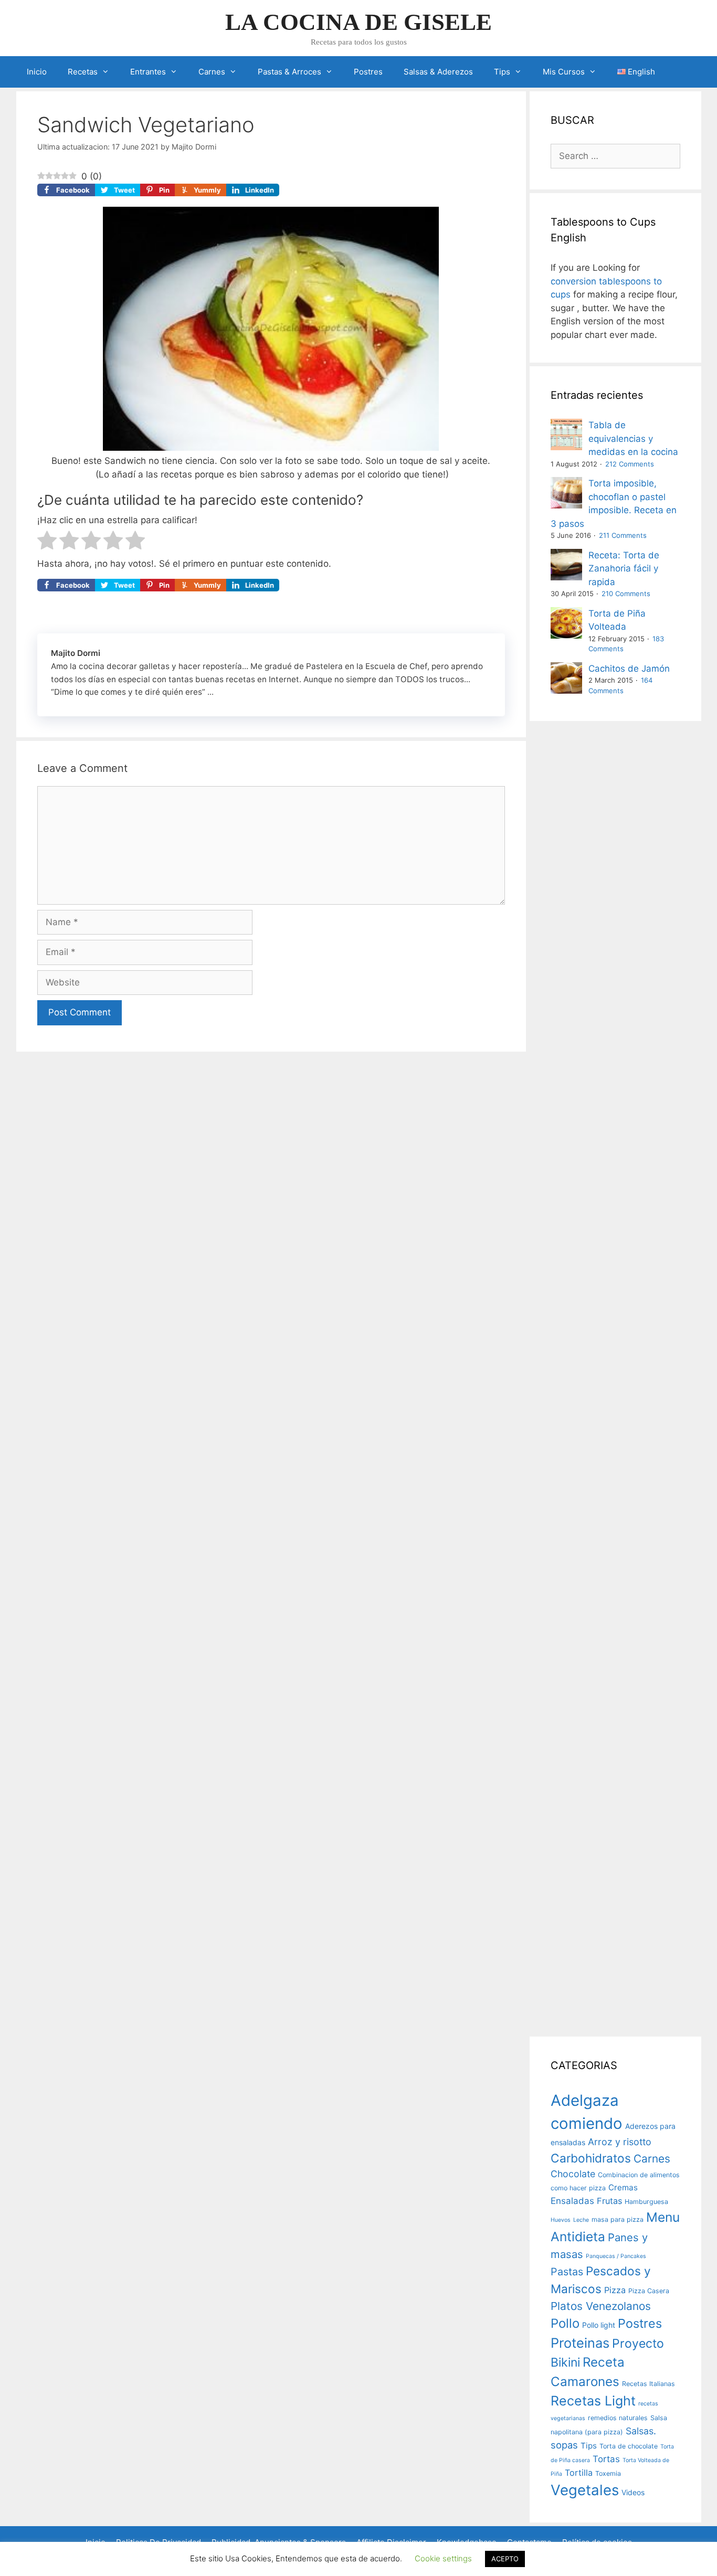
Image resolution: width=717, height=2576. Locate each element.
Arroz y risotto (620, 2142)
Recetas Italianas (649, 2384)
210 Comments (626, 593)
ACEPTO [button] (505, 2559)
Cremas (623, 2187)
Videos (633, 2492)
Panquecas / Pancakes (616, 2256)
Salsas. (641, 2431)
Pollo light (599, 2325)
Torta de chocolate (629, 2446)
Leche (581, 2220)
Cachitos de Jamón (629, 669)
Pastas (567, 2272)
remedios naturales (618, 2418)
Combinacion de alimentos (639, 2175)
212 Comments (630, 464)
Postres (368, 72)
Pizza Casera (649, 2291)
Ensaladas (572, 2201)
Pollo (565, 2323)
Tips (502, 72)
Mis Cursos (564, 72)
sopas (564, 2445)
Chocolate (573, 2174)
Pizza (615, 2290)
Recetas (83, 72)
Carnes (212, 72)
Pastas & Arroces (289, 72)
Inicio (37, 72)
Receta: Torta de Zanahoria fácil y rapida (624, 569)
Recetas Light (593, 2401)
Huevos (561, 2220)
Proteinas (580, 2343)
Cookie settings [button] (443, 2558)
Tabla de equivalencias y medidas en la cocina (633, 438)
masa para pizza (618, 2219)
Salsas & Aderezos (438, 72)
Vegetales (585, 2490)
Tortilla (579, 2473)
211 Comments (623, 535)
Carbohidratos (591, 2158)
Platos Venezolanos (601, 2306)
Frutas (609, 2201)
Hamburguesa (646, 2202)
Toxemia (608, 2473)
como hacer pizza (578, 2188)
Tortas (606, 2459)
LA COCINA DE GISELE (358, 22)
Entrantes (148, 72)
